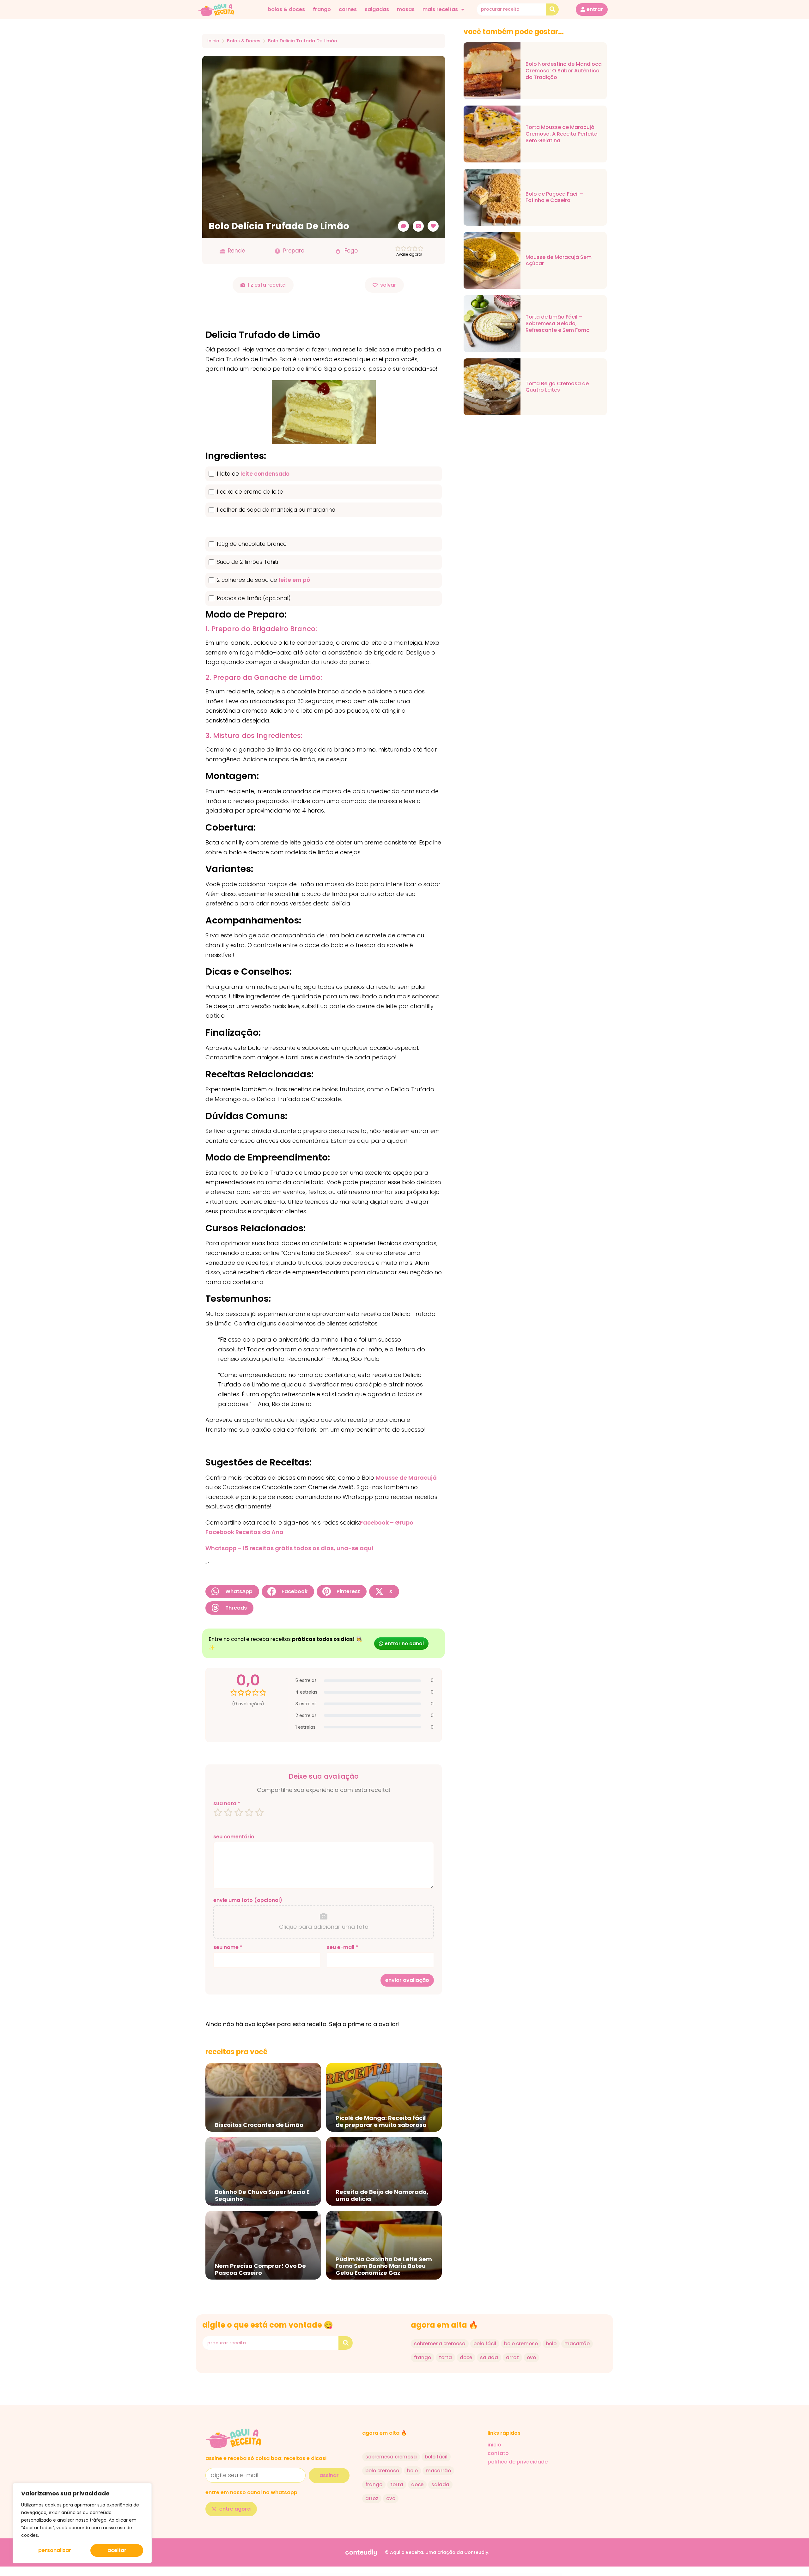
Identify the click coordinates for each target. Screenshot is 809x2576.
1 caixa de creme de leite (250, 492)
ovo (531, 2357)
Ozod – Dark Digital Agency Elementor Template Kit (536, 2575)
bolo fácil (485, 2344)
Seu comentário (234, 1837)
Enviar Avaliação (407, 1980)
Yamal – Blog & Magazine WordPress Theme (392, 2575)
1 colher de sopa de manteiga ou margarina (276, 510)
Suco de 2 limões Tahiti (247, 562)
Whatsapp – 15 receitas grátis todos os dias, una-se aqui (289, 1548)
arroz (512, 2357)
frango (322, 9)
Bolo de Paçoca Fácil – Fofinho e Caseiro (554, 198)
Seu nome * (228, 1947)
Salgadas (377, 9)
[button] (232, 1592)
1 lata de (253, 474)
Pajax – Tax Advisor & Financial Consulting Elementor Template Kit (502, 2575)
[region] (82, 2523)
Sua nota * (227, 1804)
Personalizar (55, 2550)
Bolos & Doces (286, 9)
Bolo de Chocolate (360, 2575)
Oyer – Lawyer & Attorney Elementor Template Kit (377, 2575)
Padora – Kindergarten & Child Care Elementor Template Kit (422, 2575)
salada (489, 2357)
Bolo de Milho (366, 2575)
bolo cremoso (521, 2344)
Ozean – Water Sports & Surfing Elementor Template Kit (462, 2575)
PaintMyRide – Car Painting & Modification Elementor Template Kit (442, 2575)
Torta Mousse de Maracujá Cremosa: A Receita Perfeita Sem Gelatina (562, 134)
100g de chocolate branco (252, 544)
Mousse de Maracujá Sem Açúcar (559, 261)
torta (445, 2357)
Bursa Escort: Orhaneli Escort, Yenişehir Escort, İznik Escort (324, 2575)
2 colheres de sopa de (263, 580)
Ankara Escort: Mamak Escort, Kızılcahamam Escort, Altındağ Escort (283, 2575)
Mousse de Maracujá (406, 1478)
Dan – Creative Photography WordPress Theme (406, 2575)
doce (466, 2357)
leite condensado (265, 474)
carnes (348, 9)
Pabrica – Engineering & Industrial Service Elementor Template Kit (481, 2575)
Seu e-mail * (342, 1947)
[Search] (552, 9)
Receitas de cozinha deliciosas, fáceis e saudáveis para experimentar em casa (345, 2575)
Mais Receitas (440, 9)
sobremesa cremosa (440, 2344)
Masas (406, 9)
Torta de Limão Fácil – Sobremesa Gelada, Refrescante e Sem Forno (558, 324)
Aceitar (117, 2550)
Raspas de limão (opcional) (254, 598)
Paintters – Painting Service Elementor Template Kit (520, 2575)
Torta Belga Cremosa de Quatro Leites (557, 387)
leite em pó (294, 580)
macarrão (577, 2344)
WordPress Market (269, 2575)
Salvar (388, 285)
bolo (551, 2344)
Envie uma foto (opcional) (248, 1900)
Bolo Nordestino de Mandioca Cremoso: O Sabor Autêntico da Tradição (564, 71)
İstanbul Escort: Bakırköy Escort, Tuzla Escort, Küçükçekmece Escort (304, 2575)
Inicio (213, 41)
